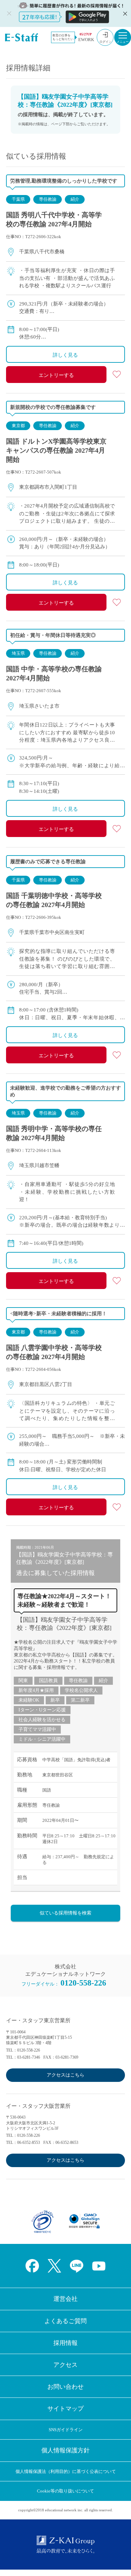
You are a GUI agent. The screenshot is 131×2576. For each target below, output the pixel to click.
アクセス (65, 2365)
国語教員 (48, 1681)
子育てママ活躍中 (37, 1729)
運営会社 (65, 2299)
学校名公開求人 (81, 1690)
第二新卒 (80, 1700)
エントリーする (56, 375)
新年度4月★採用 (36, 1690)
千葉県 (18, 199)
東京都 (18, 426)
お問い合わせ (65, 2387)
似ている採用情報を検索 (65, 1913)
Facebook (32, 2266)
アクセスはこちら (65, 2075)
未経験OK (29, 1700)
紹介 (75, 199)
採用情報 (65, 2343)
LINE (77, 2266)
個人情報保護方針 (65, 2450)
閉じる (124, 13)
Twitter (54, 2266)
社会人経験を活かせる (42, 1720)
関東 (23, 1681)
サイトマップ (65, 2409)
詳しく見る (65, 355)
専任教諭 (48, 199)
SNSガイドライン (66, 2430)
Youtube (99, 2266)
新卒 (55, 1700)
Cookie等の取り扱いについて (65, 2491)
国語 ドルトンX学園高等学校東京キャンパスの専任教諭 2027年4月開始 (56, 450)
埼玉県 (18, 653)
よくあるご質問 (65, 2321)
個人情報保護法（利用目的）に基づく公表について (66, 2471)
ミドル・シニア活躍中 (42, 1739)
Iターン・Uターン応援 (42, 1710)
